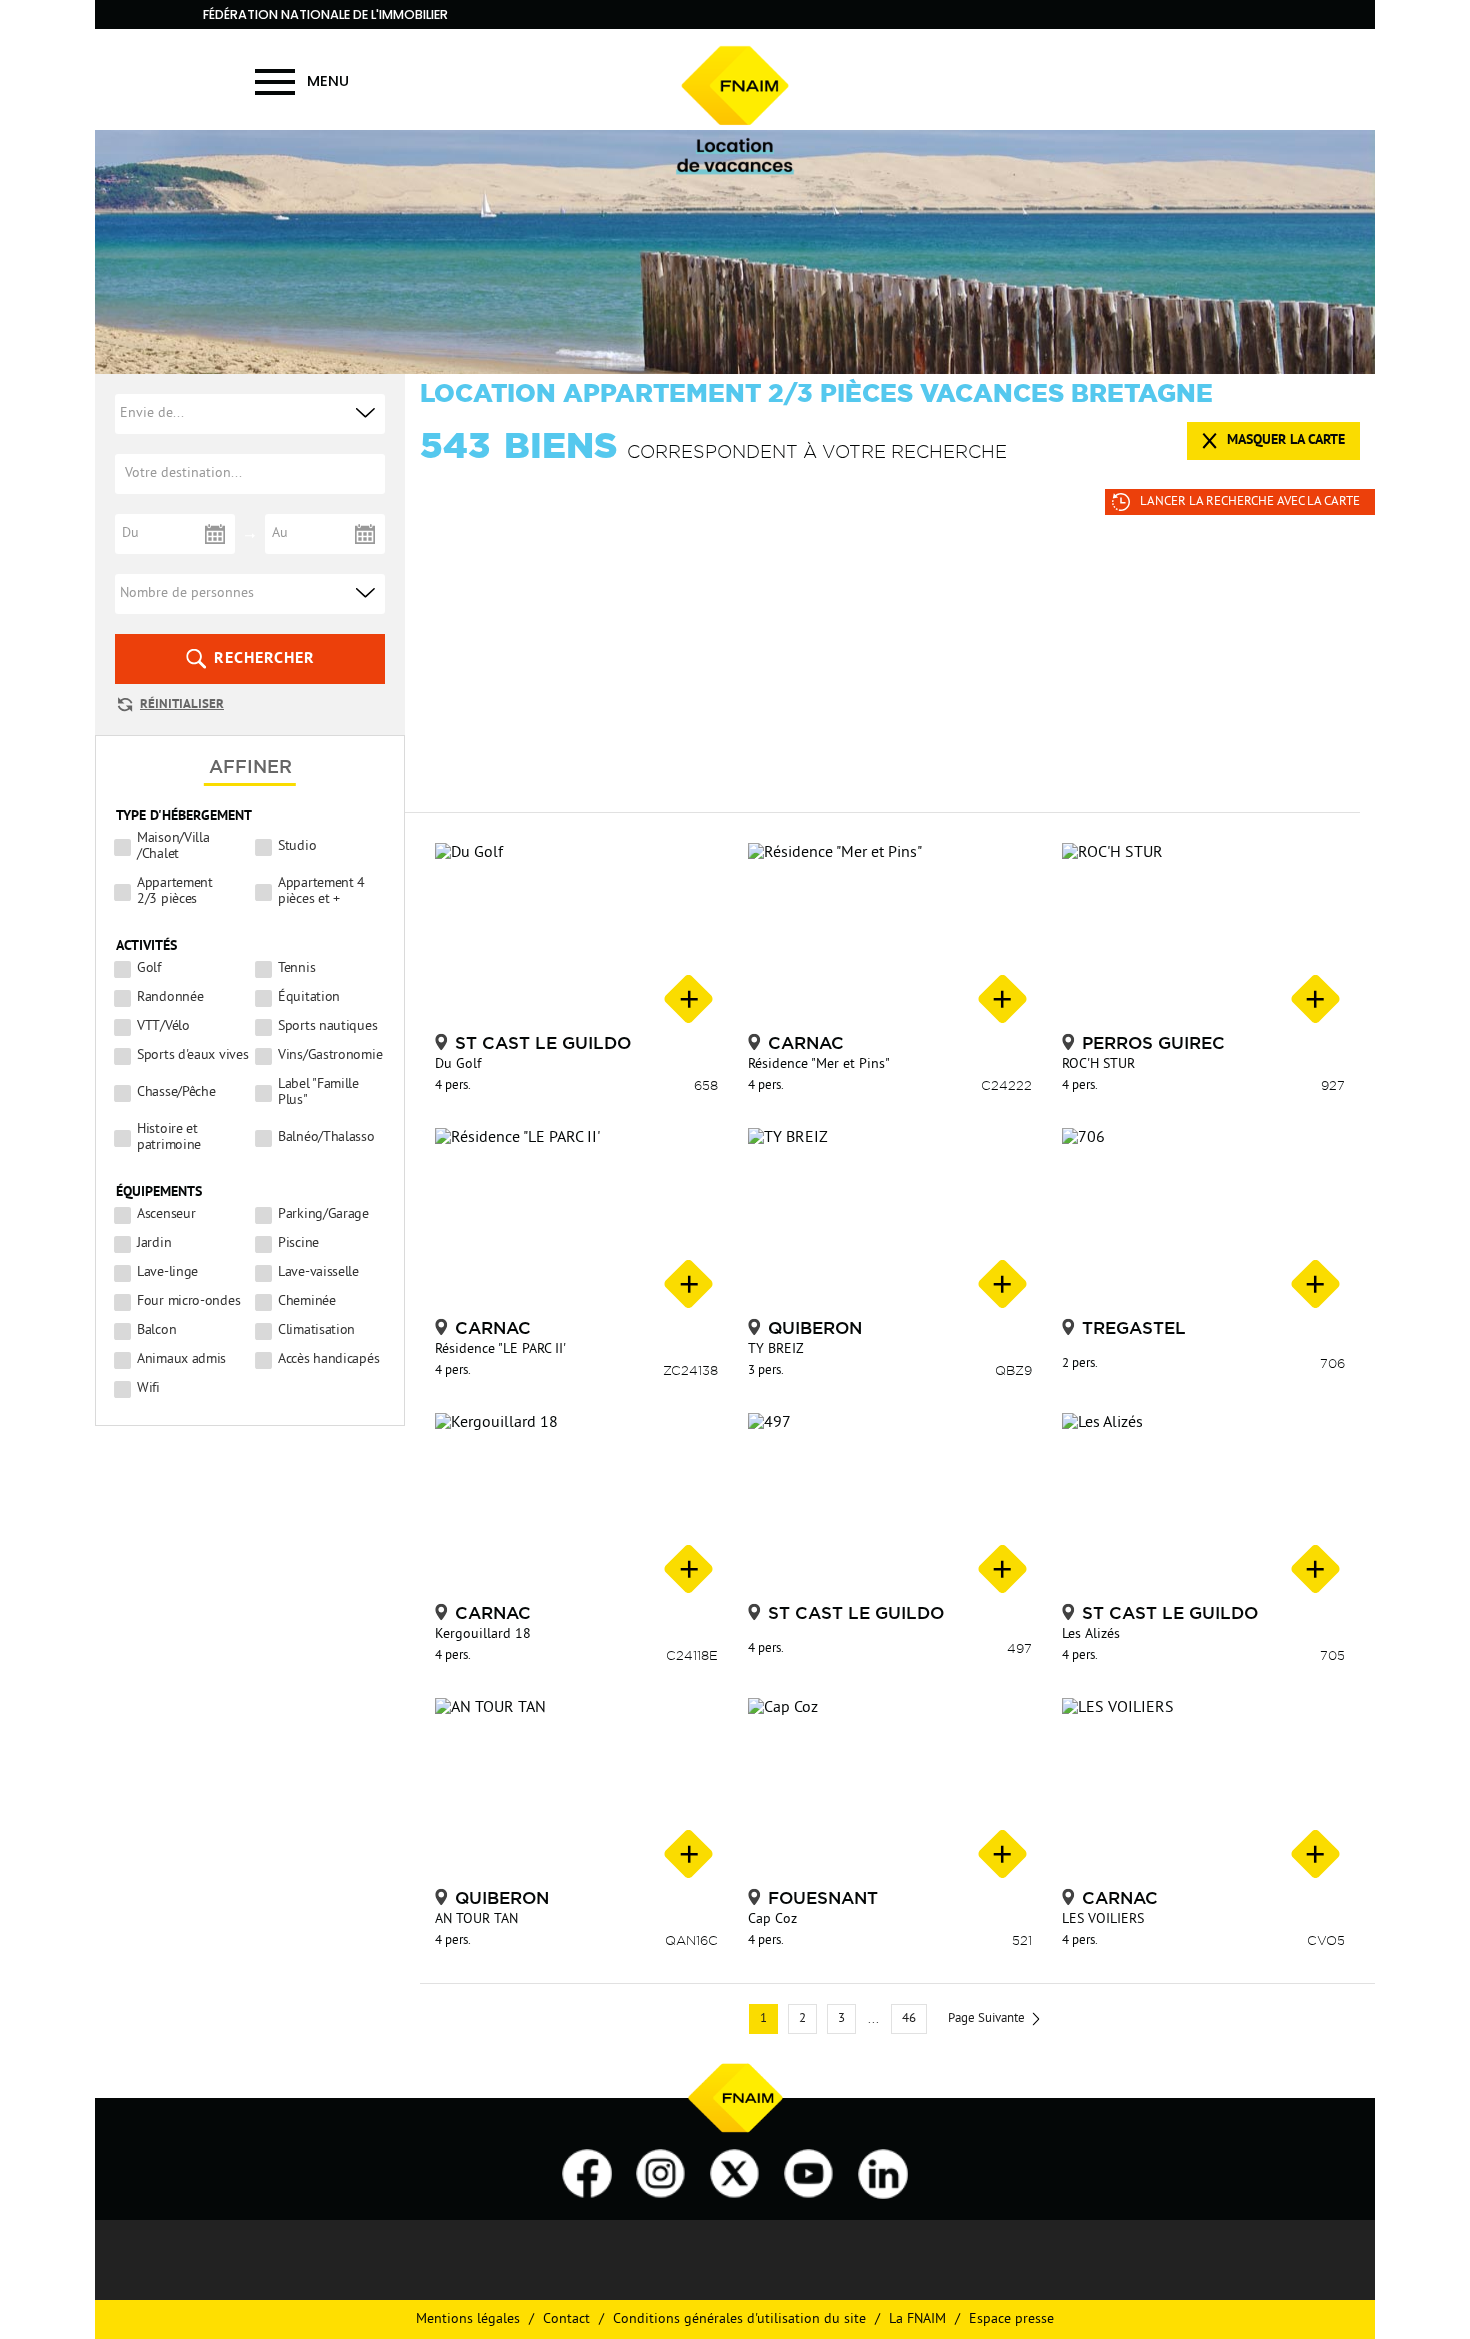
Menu (328, 80)
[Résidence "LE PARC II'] (576, 1220)
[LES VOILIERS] (1203, 1790)
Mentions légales (468, 2319)
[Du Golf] (576, 935)
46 (909, 2019)
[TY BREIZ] (889, 1220)
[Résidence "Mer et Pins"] (889, 935)
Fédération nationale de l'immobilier (325, 14)
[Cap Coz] (889, 1790)
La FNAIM (917, 2319)
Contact (566, 2319)
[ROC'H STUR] (1203, 935)
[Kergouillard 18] (576, 1505)
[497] (889, 1505)
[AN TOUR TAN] (576, 1790)
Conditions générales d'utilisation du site (739, 2319)
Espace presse (1011, 2319)
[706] (1203, 1220)
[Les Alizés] (1203, 1505)
